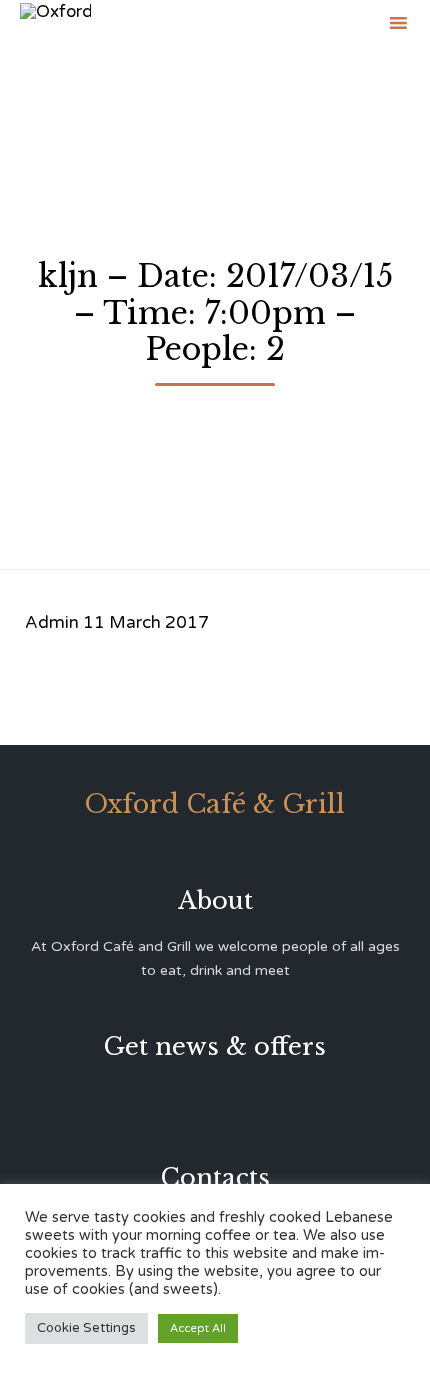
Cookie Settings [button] (86, 1328)
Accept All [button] (198, 1328)
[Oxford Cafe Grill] (55, 22)
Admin (52, 622)
